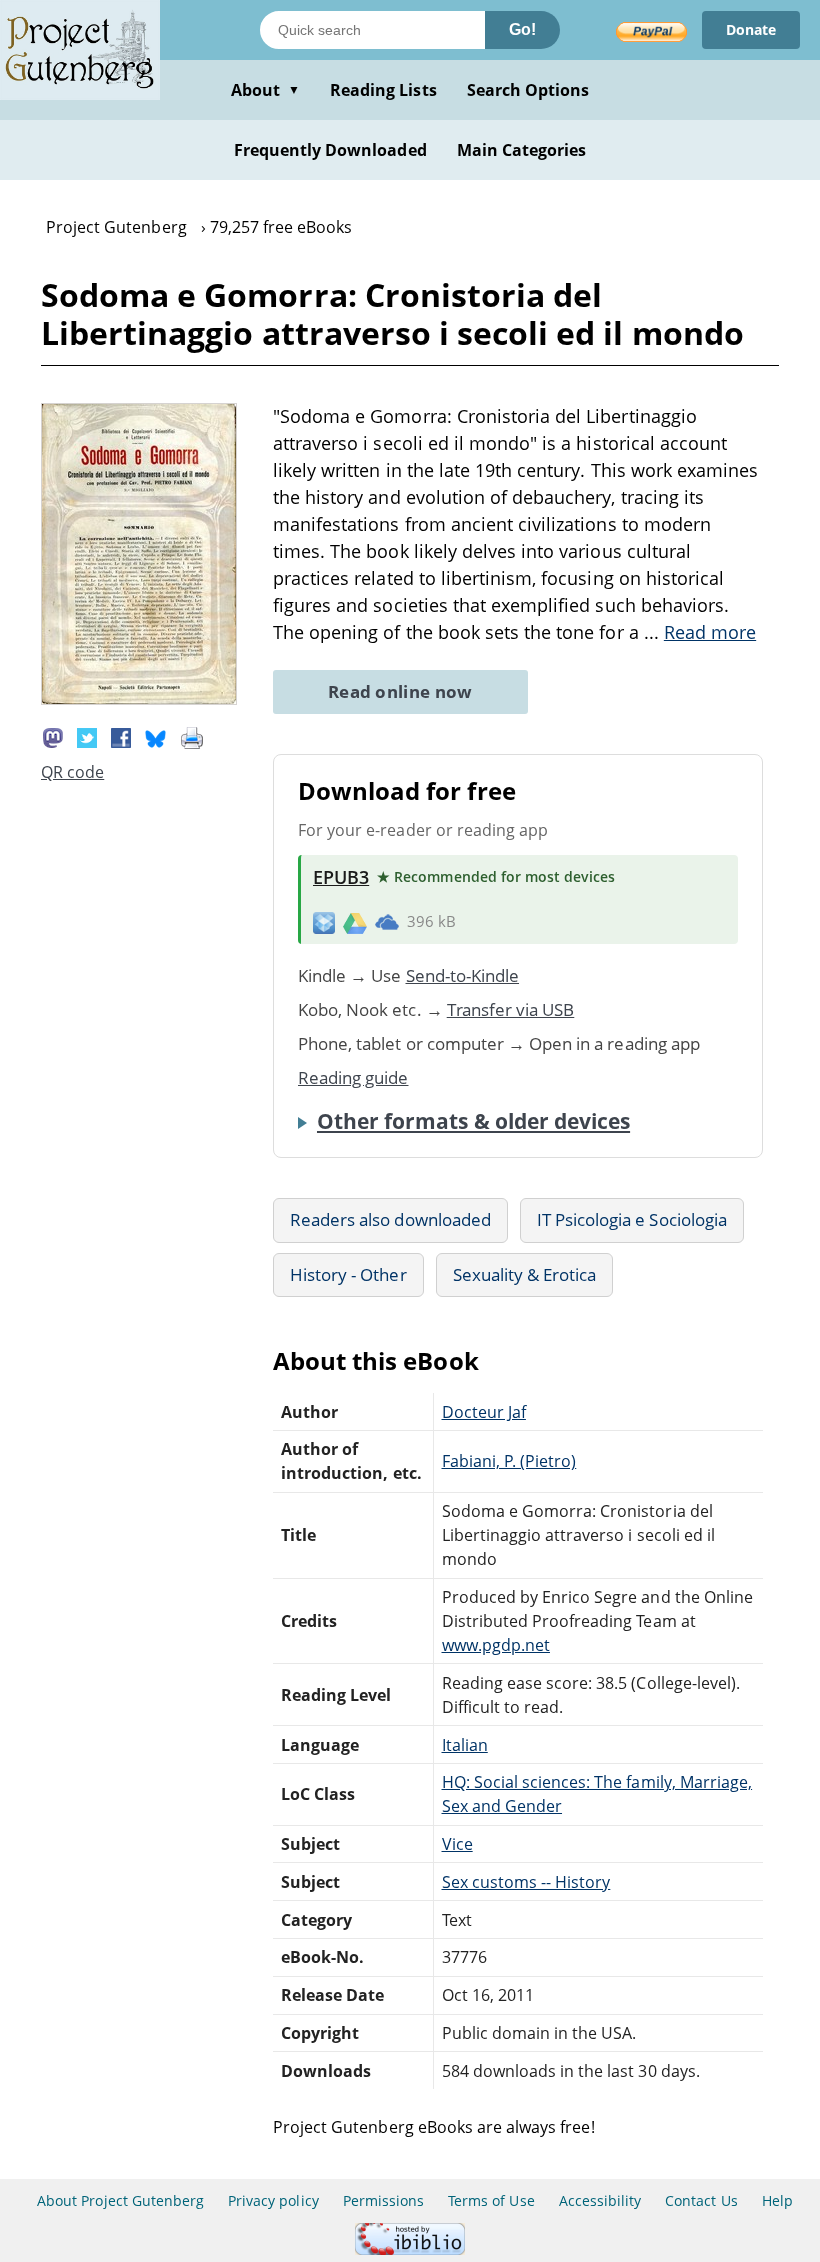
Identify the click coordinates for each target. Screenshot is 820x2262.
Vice (457, 1844)
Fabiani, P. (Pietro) (509, 1461)
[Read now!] (139, 699)
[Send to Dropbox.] (324, 921)
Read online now (400, 691)
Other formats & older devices (473, 1121)
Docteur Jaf (484, 1412)
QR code (72, 772)
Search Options (528, 90)
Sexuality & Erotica (525, 1274)
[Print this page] (192, 736)
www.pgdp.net (496, 1645)
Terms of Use (491, 2200)
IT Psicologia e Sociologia (632, 1219)
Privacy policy (273, 2200)
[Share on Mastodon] (53, 736)
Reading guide (353, 1077)
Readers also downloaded (390, 1219)
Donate (751, 29)
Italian (465, 1745)
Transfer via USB (511, 1009)
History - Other (348, 1274)
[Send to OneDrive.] (387, 922)
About (265, 90)
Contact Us (701, 2200)
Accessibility (600, 2200)
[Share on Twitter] (87, 736)
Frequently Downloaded (330, 150)
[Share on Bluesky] (156, 736)
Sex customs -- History (526, 1882)
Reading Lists (383, 90)
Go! (522, 29)
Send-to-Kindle (463, 975)
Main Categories (522, 150)
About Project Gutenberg (120, 2200)
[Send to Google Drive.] (355, 922)
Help (777, 2200)
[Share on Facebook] (121, 736)
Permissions (383, 2200)
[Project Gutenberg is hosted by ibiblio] (410, 2249)
